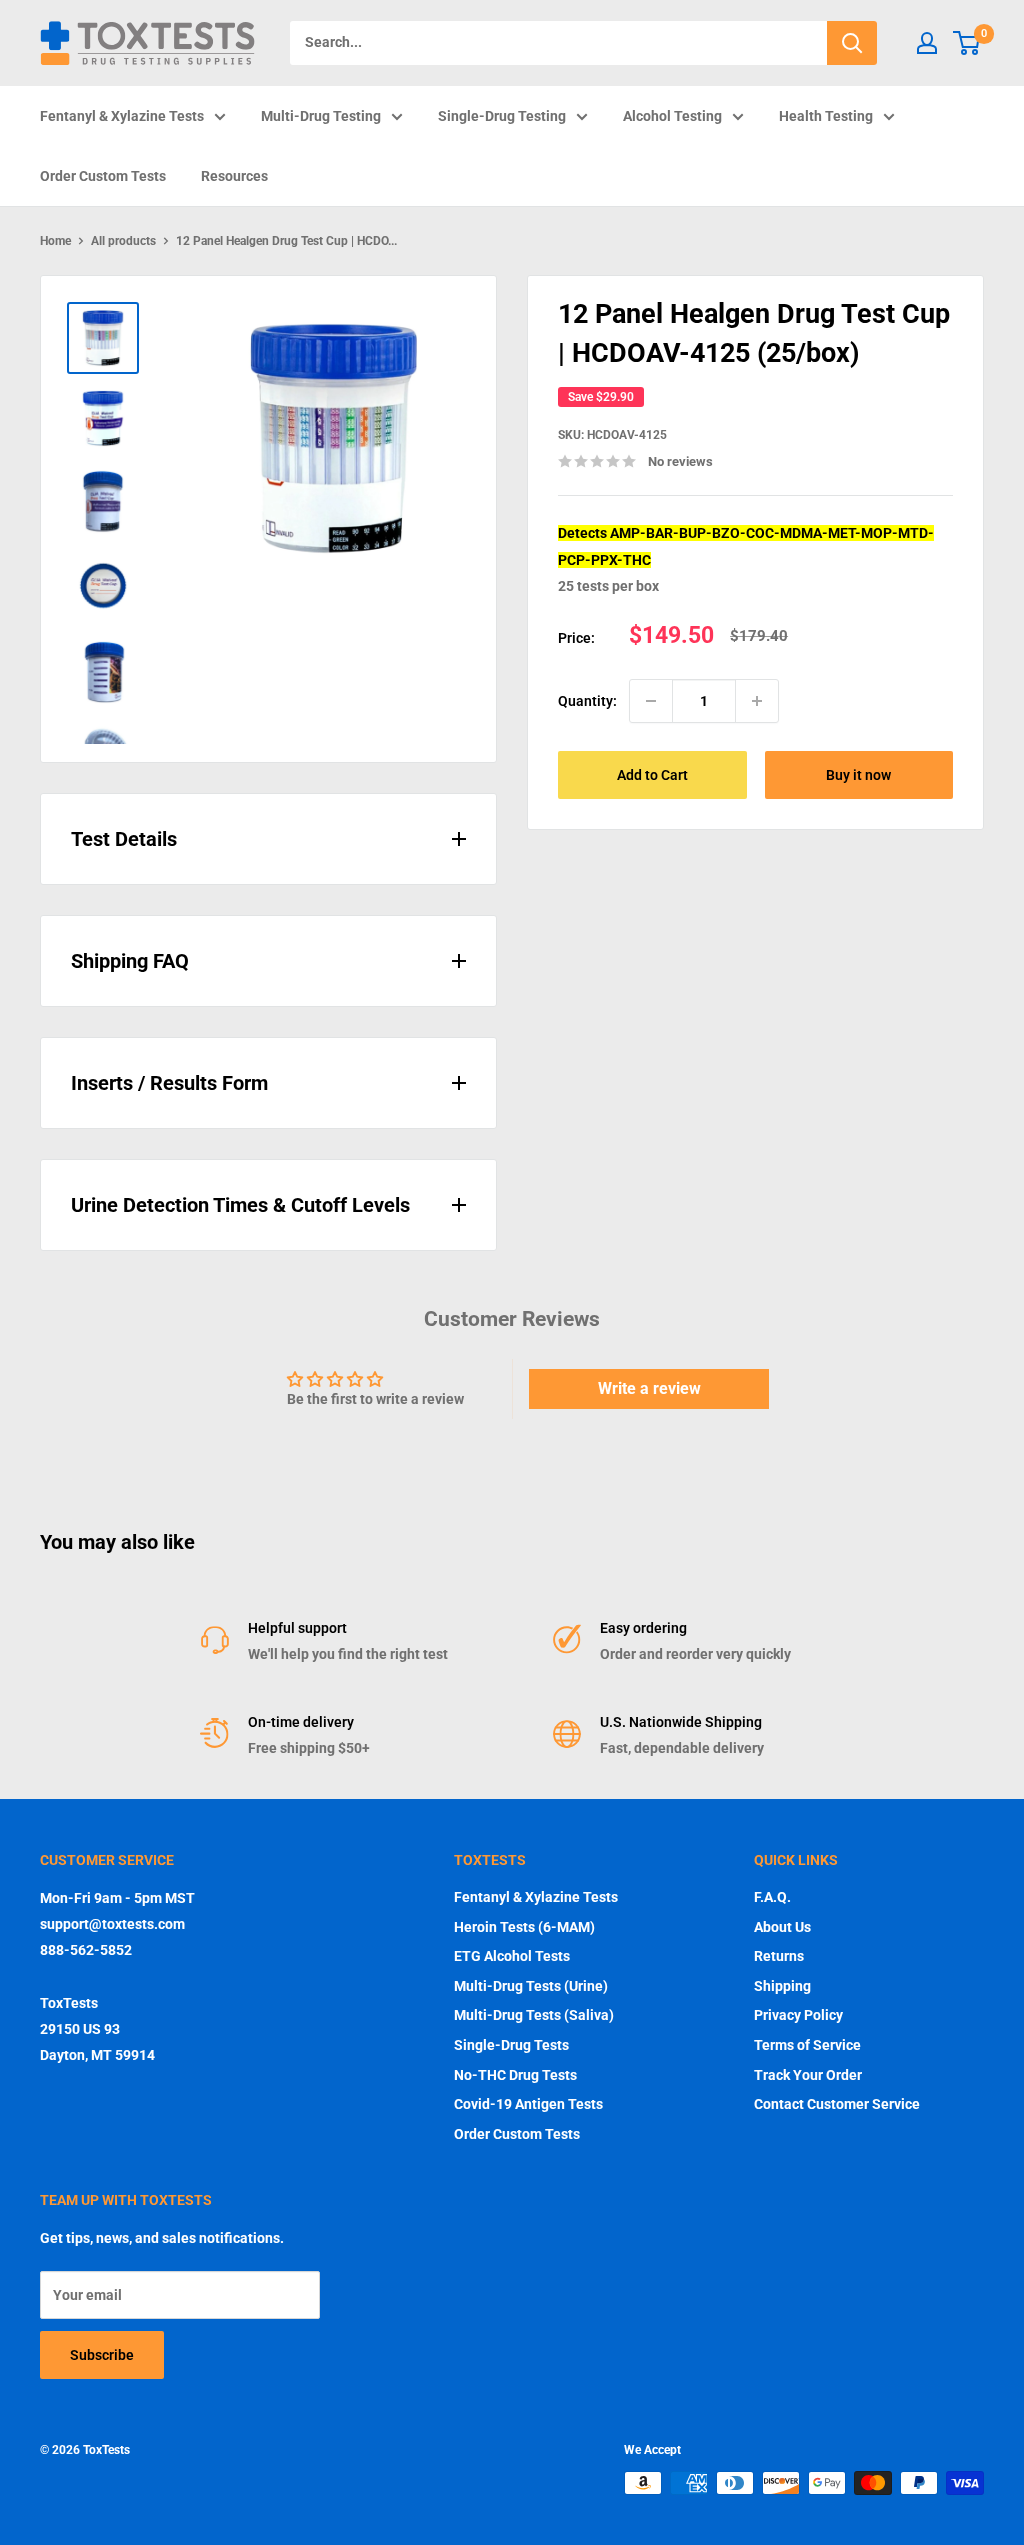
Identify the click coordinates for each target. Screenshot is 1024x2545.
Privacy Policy (798, 2015)
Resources (234, 176)
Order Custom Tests (103, 176)
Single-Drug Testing (502, 116)
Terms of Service (807, 2045)
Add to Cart (652, 775)
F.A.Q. (772, 1897)
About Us (782, 1927)
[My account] (927, 43)
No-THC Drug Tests (515, 2075)
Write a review (649, 1388)
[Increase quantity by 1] (757, 701)
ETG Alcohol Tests (512, 1956)
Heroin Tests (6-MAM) (524, 1927)
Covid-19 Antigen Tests (528, 2104)
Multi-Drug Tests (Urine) (531, 1986)
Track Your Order (808, 2075)
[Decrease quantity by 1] (651, 701)
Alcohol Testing (672, 116)
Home (55, 241)
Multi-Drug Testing (321, 116)
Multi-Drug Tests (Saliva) (534, 2015)
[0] (967, 43)
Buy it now (858, 775)
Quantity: (587, 701)
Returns (779, 1956)
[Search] (852, 43)
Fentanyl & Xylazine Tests (122, 116)
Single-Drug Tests (511, 2045)
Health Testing (826, 116)
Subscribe (102, 2355)
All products (123, 241)
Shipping (782, 1986)
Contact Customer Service (837, 2104)
